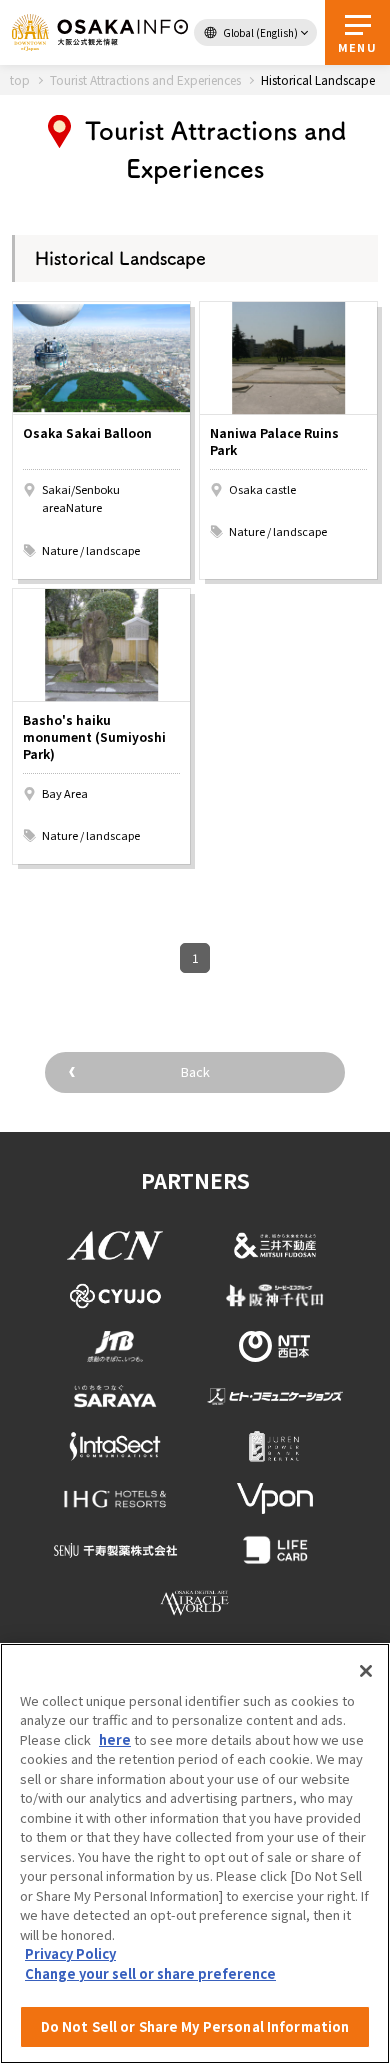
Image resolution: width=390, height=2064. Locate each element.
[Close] (366, 1671)
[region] (195, 1853)
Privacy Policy (70, 1953)
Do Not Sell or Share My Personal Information (195, 2026)
